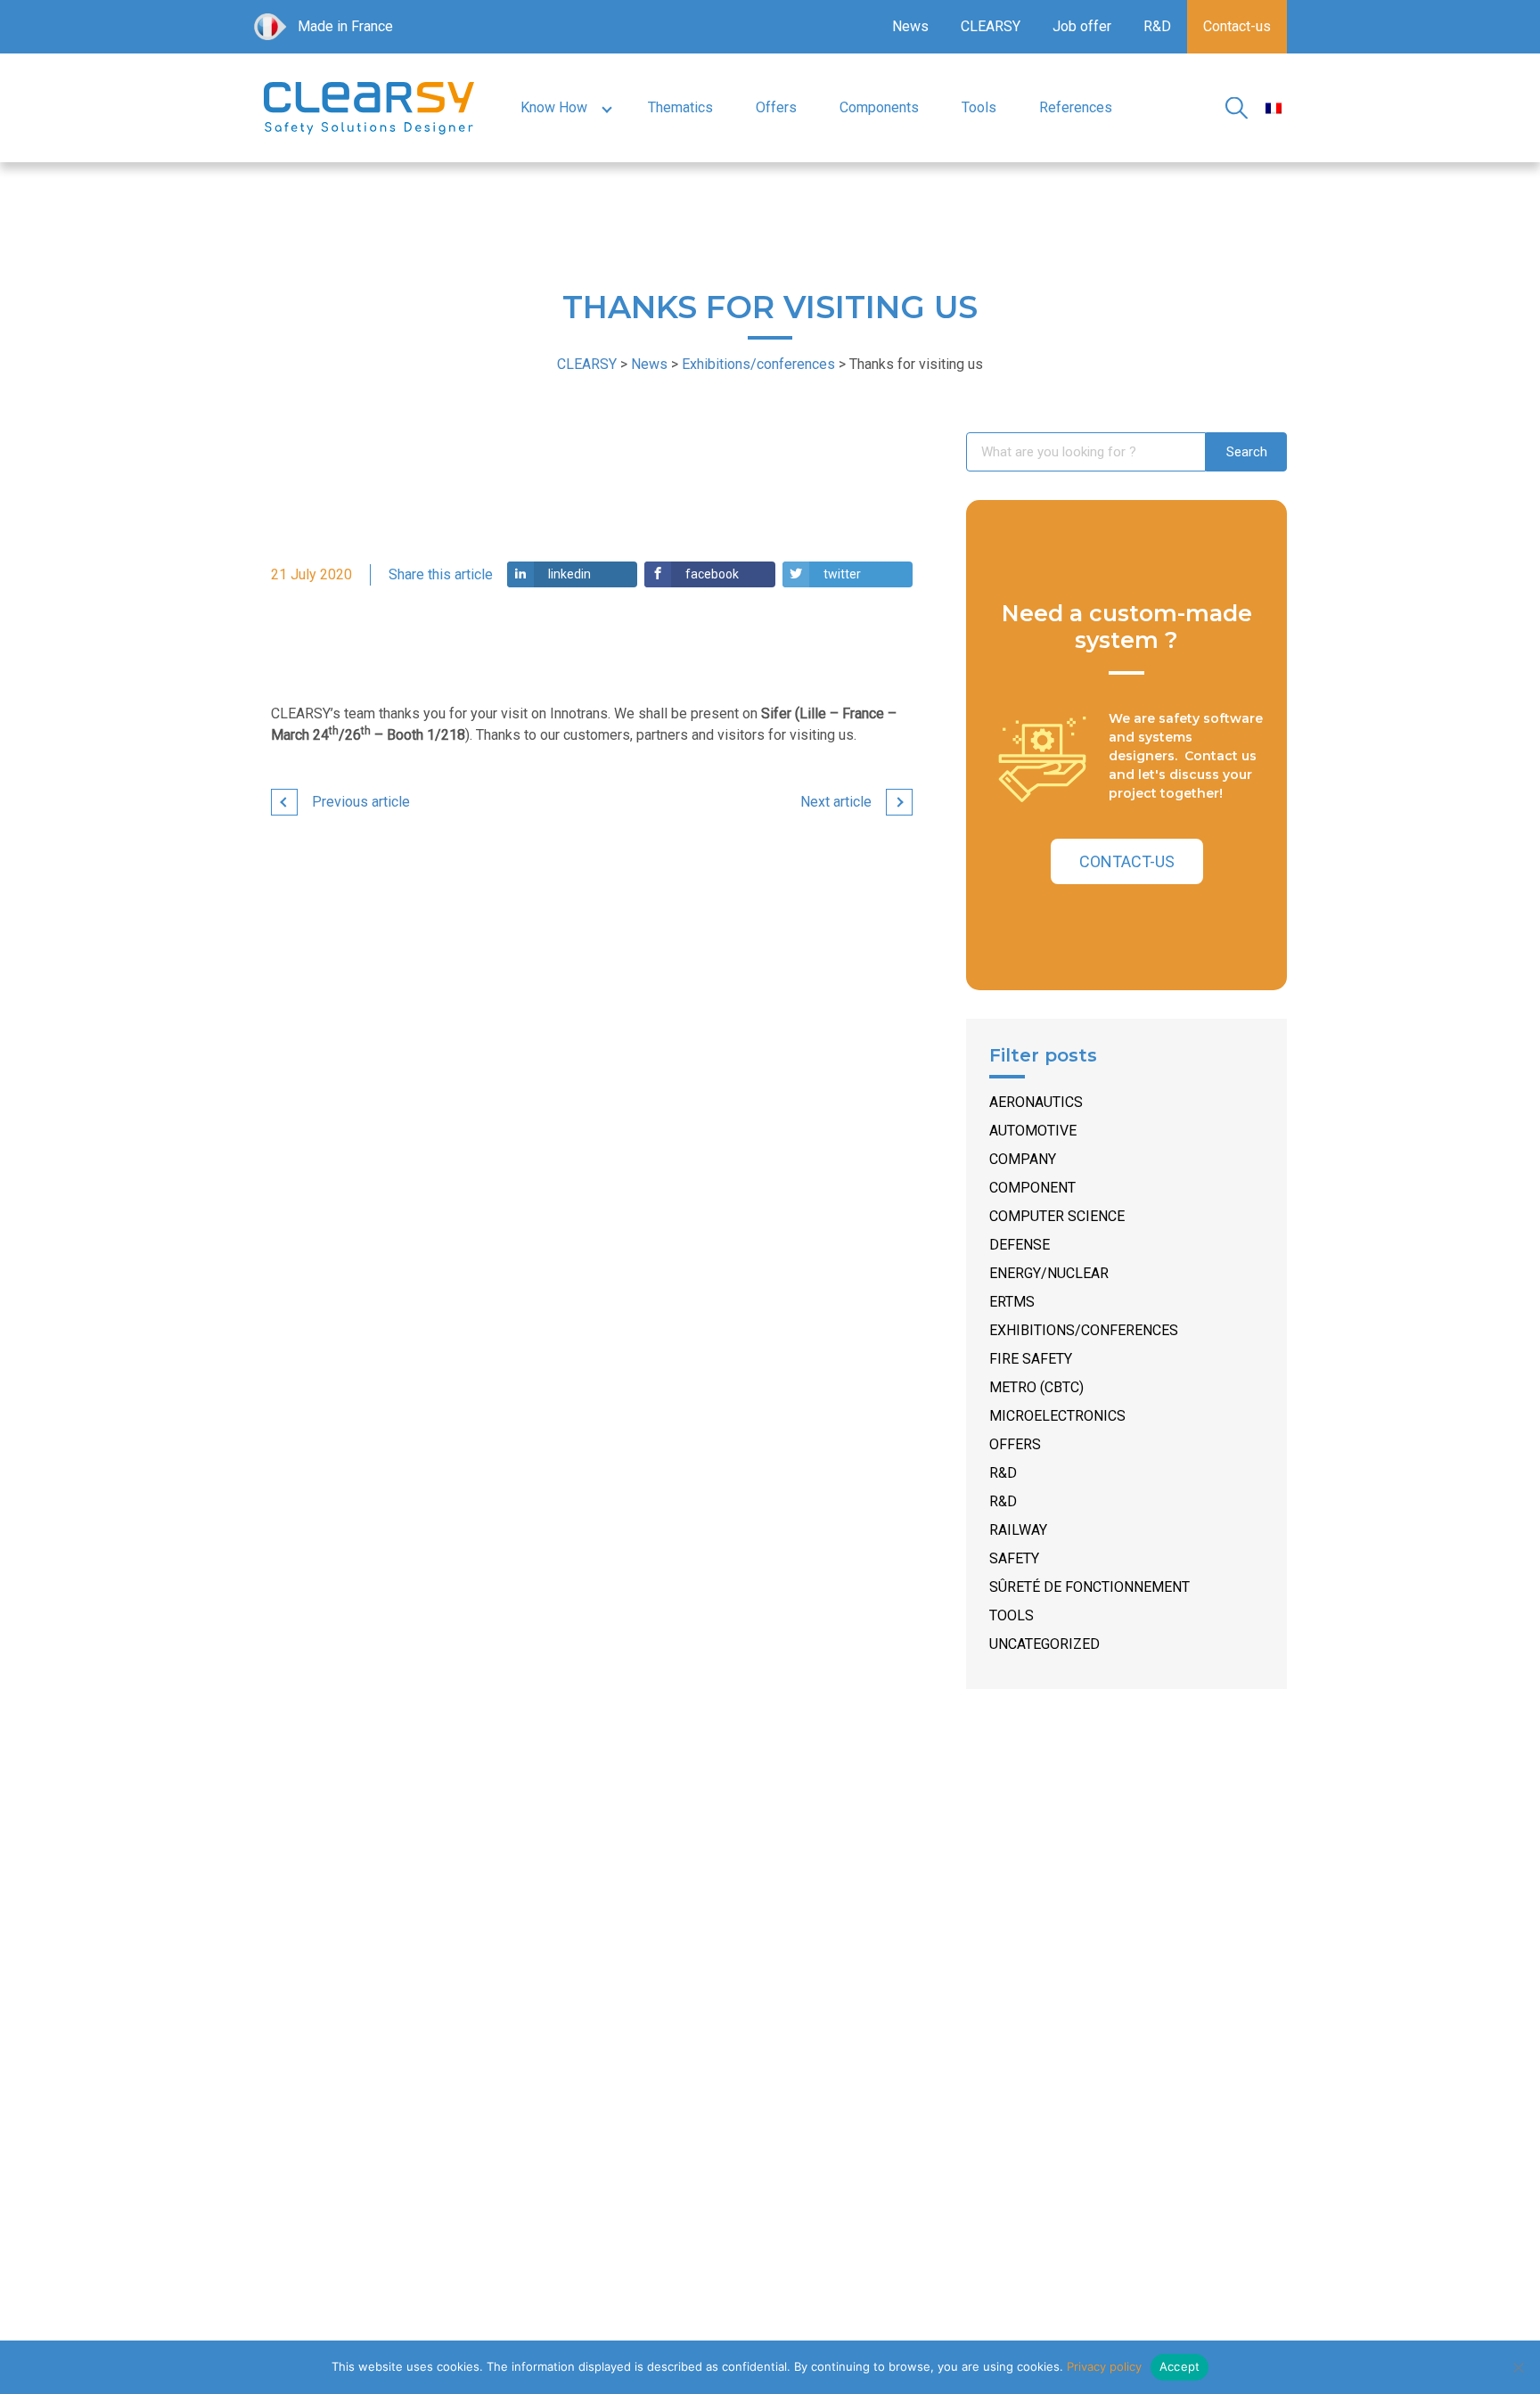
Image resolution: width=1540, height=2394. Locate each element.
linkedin (569, 574)
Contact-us (1237, 26)
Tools (979, 107)
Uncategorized (1044, 1644)
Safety (1014, 1558)
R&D (1157, 26)
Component (1032, 1188)
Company (1023, 1159)
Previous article (361, 802)
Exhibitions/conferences (1084, 1330)
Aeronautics (1036, 1102)
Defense (1020, 1245)
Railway (1018, 1530)
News (910, 26)
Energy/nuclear (1049, 1273)
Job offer (1082, 26)
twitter (842, 574)
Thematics (680, 107)
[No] (1518, 2367)
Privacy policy (1104, 2366)
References (1076, 107)
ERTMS (1012, 1302)
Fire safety (1031, 1359)
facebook (712, 574)
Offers (776, 107)
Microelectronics (1057, 1416)
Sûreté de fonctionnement (1089, 1587)
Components (879, 107)
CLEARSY (991, 26)
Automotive (1033, 1131)
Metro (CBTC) (1036, 1387)
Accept (1180, 2366)
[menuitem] (1274, 108)
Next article (836, 802)
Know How (554, 107)
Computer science (1057, 1216)
